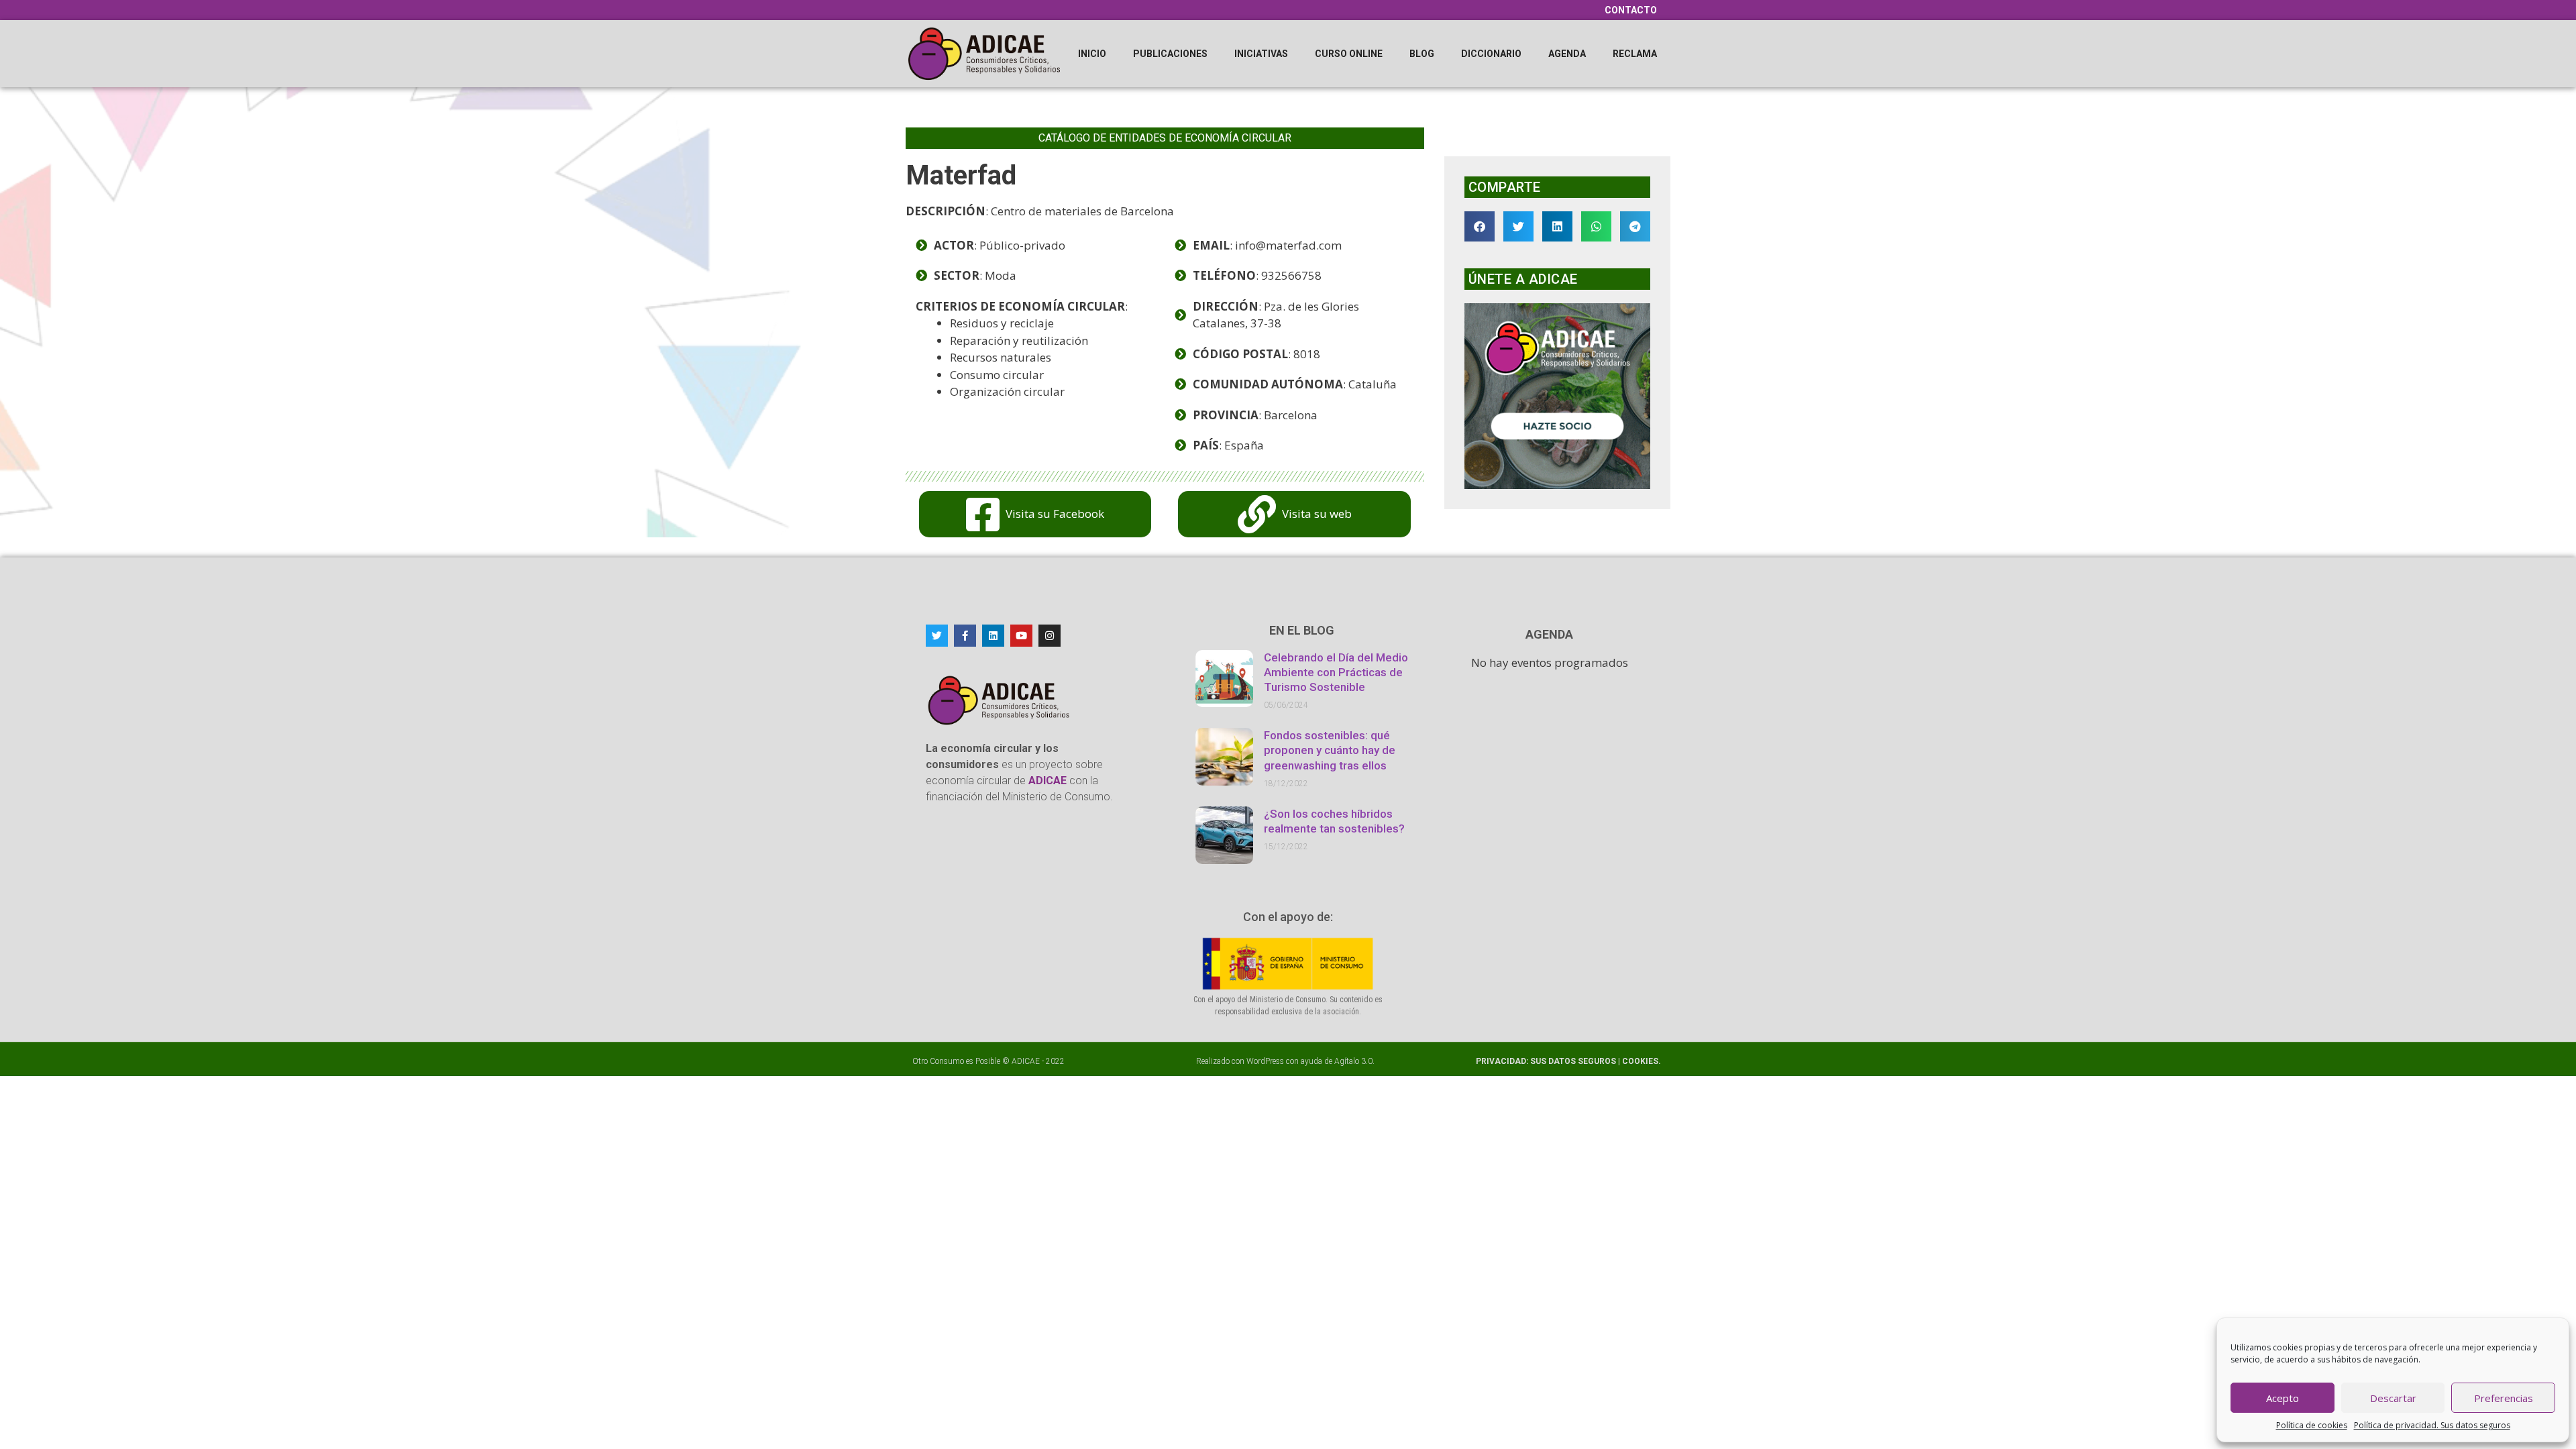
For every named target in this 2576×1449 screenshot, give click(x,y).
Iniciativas (1261, 54)
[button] (1480, 226)
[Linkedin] (993, 636)
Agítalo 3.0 (1353, 1061)
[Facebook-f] (965, 636)
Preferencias (2504, 1398)
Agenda (1567, 54)
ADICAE (1026, 1061)
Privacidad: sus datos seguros (1547, 1061)
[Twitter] (937, 636)
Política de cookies (2312, 1425)
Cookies (1640, 1061)
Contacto (1631, 10)
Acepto (2283, 1398)
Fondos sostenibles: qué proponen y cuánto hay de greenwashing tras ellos (1330, 750)
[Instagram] (1050, 636)
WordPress (1265, 1061)
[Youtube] (1021, 636)
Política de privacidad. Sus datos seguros (2432, 1425)
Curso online (1349, 54)
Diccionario (1491, 54)
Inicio (1092, 54)
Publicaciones (1170, 54)
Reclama (1635, 54)
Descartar (2393, 1398)
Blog (1422, 54)
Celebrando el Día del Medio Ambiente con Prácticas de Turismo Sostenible (1336, 672)
